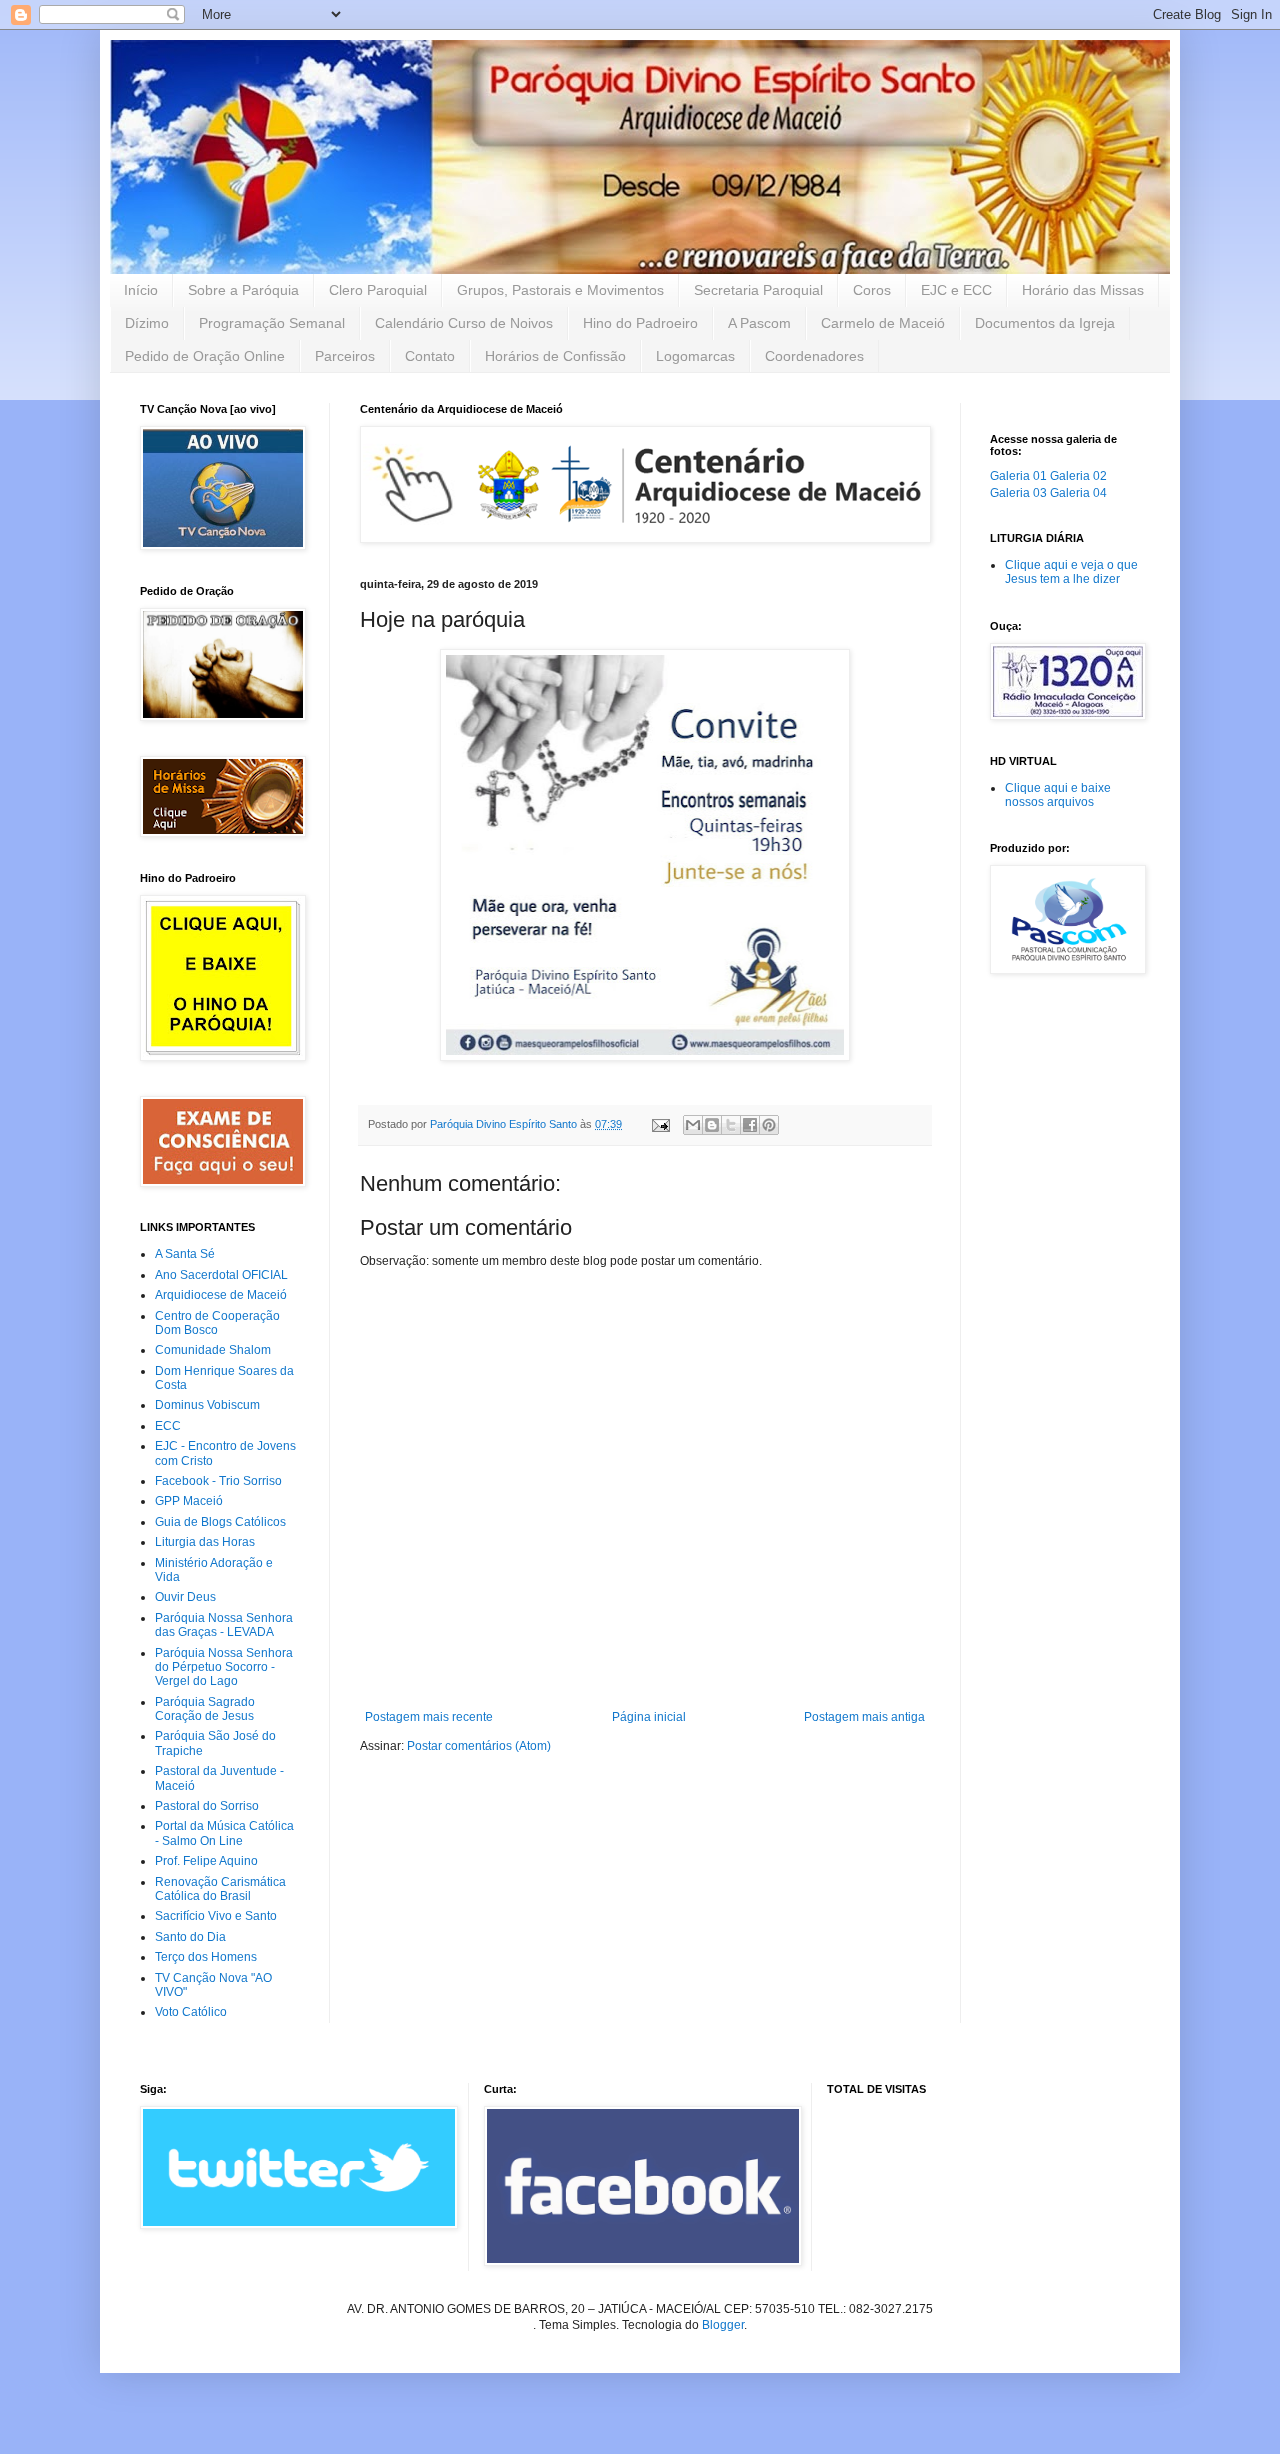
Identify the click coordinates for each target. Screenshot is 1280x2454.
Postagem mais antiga (864, 1717)
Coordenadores (814, 356)
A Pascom (759, 323)
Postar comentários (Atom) (479, 1746)
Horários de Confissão (555, 356)
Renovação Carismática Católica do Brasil (220, 1889)
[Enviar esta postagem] (660, 1124)
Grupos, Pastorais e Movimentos (560, 290)
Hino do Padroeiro (640, 323)
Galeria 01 (1018, 476)
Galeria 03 (1018, 493)
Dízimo (147, 323)
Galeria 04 (1078, 493)
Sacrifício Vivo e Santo (216, 1916)
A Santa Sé (185, 1254)
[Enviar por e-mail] (693, 1125)
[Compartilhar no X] (731, 1125)
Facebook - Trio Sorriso (218, 1481)
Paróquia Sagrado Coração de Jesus (205, 1709)
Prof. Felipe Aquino (206, 1861)
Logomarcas (695, 356)
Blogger (723, 2325)
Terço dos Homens (206, 1957)
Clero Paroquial (378, 290)
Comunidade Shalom (213, 1350)
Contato (430, 356)
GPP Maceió (189, 1501)
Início (141, 290)
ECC (168, 1426)
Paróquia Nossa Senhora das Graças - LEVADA (224, 1625)
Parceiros (345, 356)
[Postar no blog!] (712, 1125)
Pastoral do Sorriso (207, 1806)
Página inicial (649, 1717)
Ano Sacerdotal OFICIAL (221, 1275)
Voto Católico (191, 2012)
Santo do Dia (190, 1937)
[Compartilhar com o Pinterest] (769, 1125)
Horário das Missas (1083, 290)
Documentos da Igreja (1045, 323)
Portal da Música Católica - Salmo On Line (224, 1833)
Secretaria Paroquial (758, 290)
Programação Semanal (272, 323)
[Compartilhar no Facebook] (750, 1125)
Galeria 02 (1078, 476)
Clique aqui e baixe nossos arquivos (1058, 795)
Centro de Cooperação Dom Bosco (217, 1323)
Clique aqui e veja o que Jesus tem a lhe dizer (1071, 572)
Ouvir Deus (185, 1597)
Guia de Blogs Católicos (220, 1522)
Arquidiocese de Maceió (221, 1295)
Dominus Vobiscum (207, 1405)
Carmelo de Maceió (883, 323)
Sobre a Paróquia (243, 290)
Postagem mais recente (429, 1717)
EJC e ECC (956, 290)
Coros (872, 290)
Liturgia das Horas (205, 1542)
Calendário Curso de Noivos (464, 323)
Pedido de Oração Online (205, 356)
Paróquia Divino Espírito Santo (505, 1124)
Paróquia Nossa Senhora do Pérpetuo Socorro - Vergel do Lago (224, 1667)
